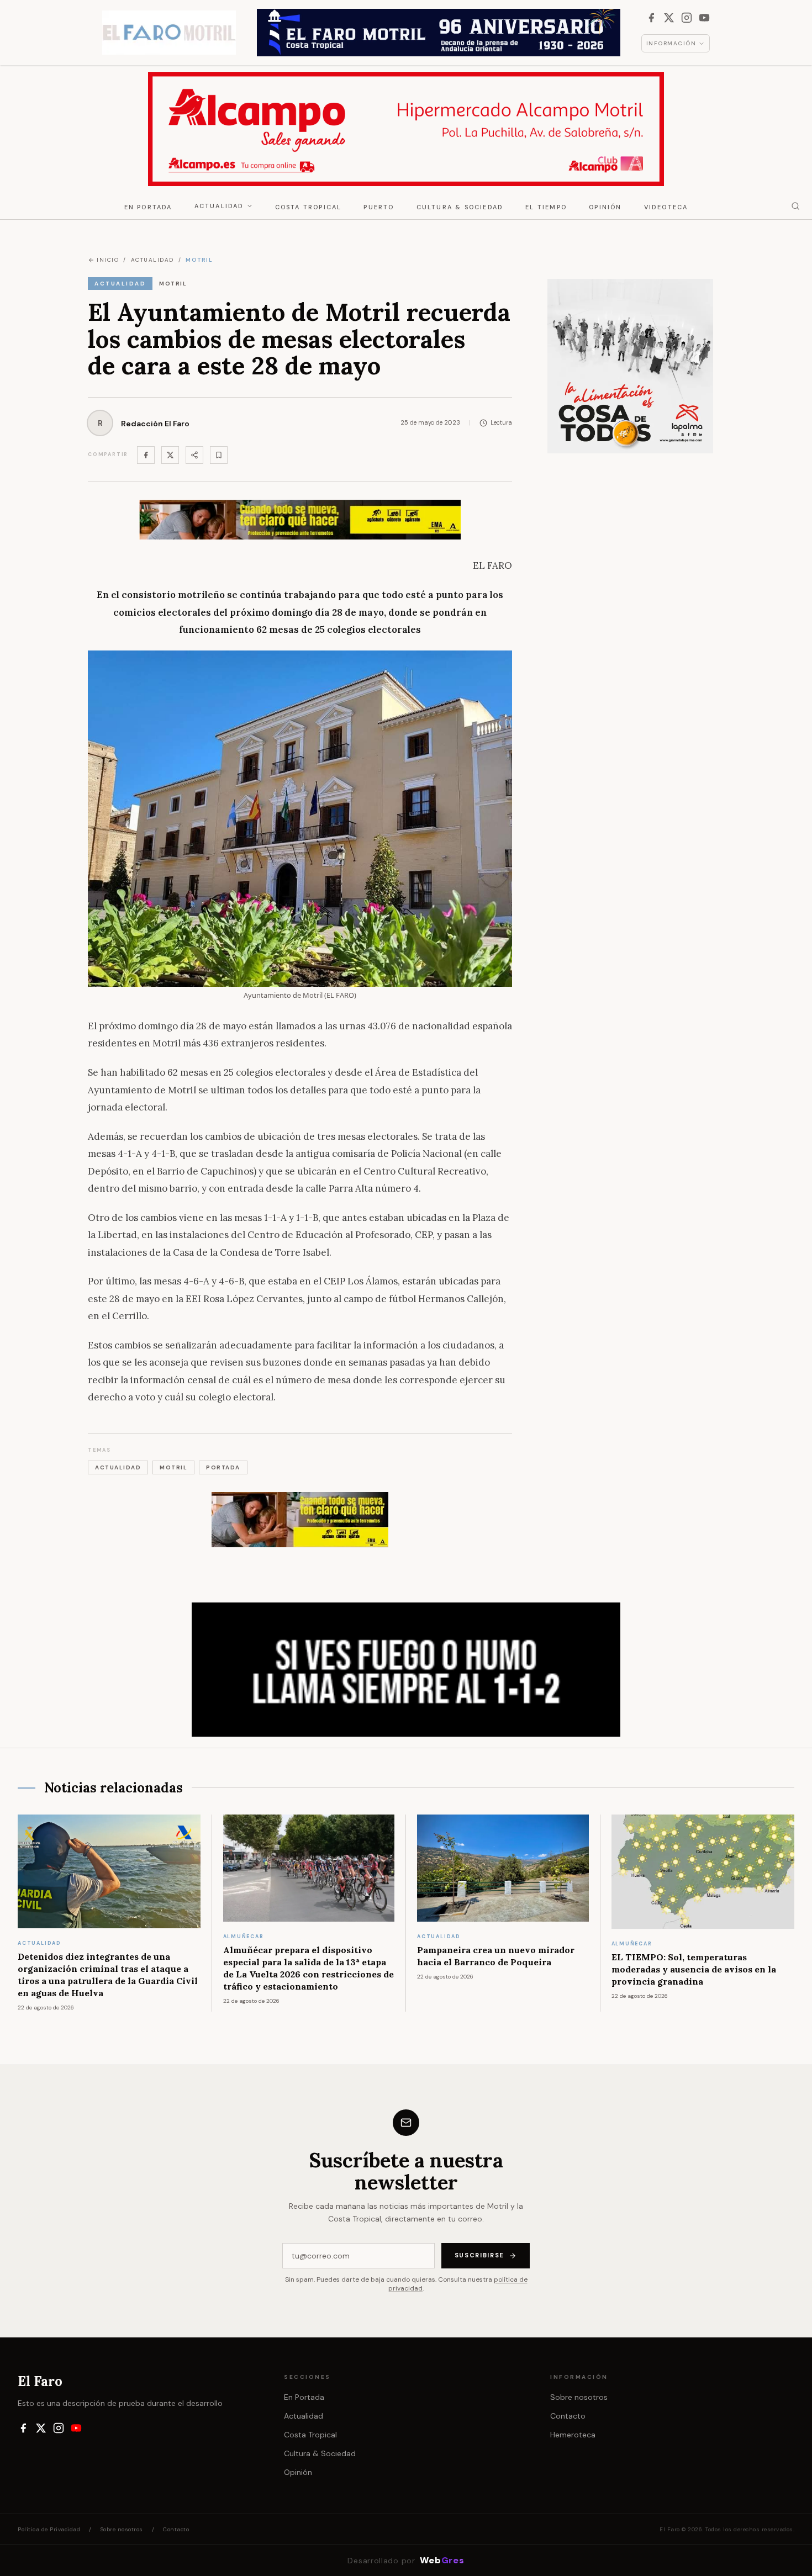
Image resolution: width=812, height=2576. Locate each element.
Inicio (108, 260)
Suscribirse (479, 2255)
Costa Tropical (309, 207)
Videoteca (666, 207)
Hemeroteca (573, 2435)
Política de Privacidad (49, 2529)
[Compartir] (194, 455)
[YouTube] (704, 18)
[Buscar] (795, 206)
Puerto (379, 207)
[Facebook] (651, 18)
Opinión (605, 207)
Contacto (568, 2416)
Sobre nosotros (579, 2397)
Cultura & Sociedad (460, 207)
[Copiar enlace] (219, 455)
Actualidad (219, 206)
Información (671, 43)
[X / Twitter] (669, 18)
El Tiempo (546, 207)
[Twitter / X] (170, 455)
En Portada (148, 207)
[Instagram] (687, 18)
